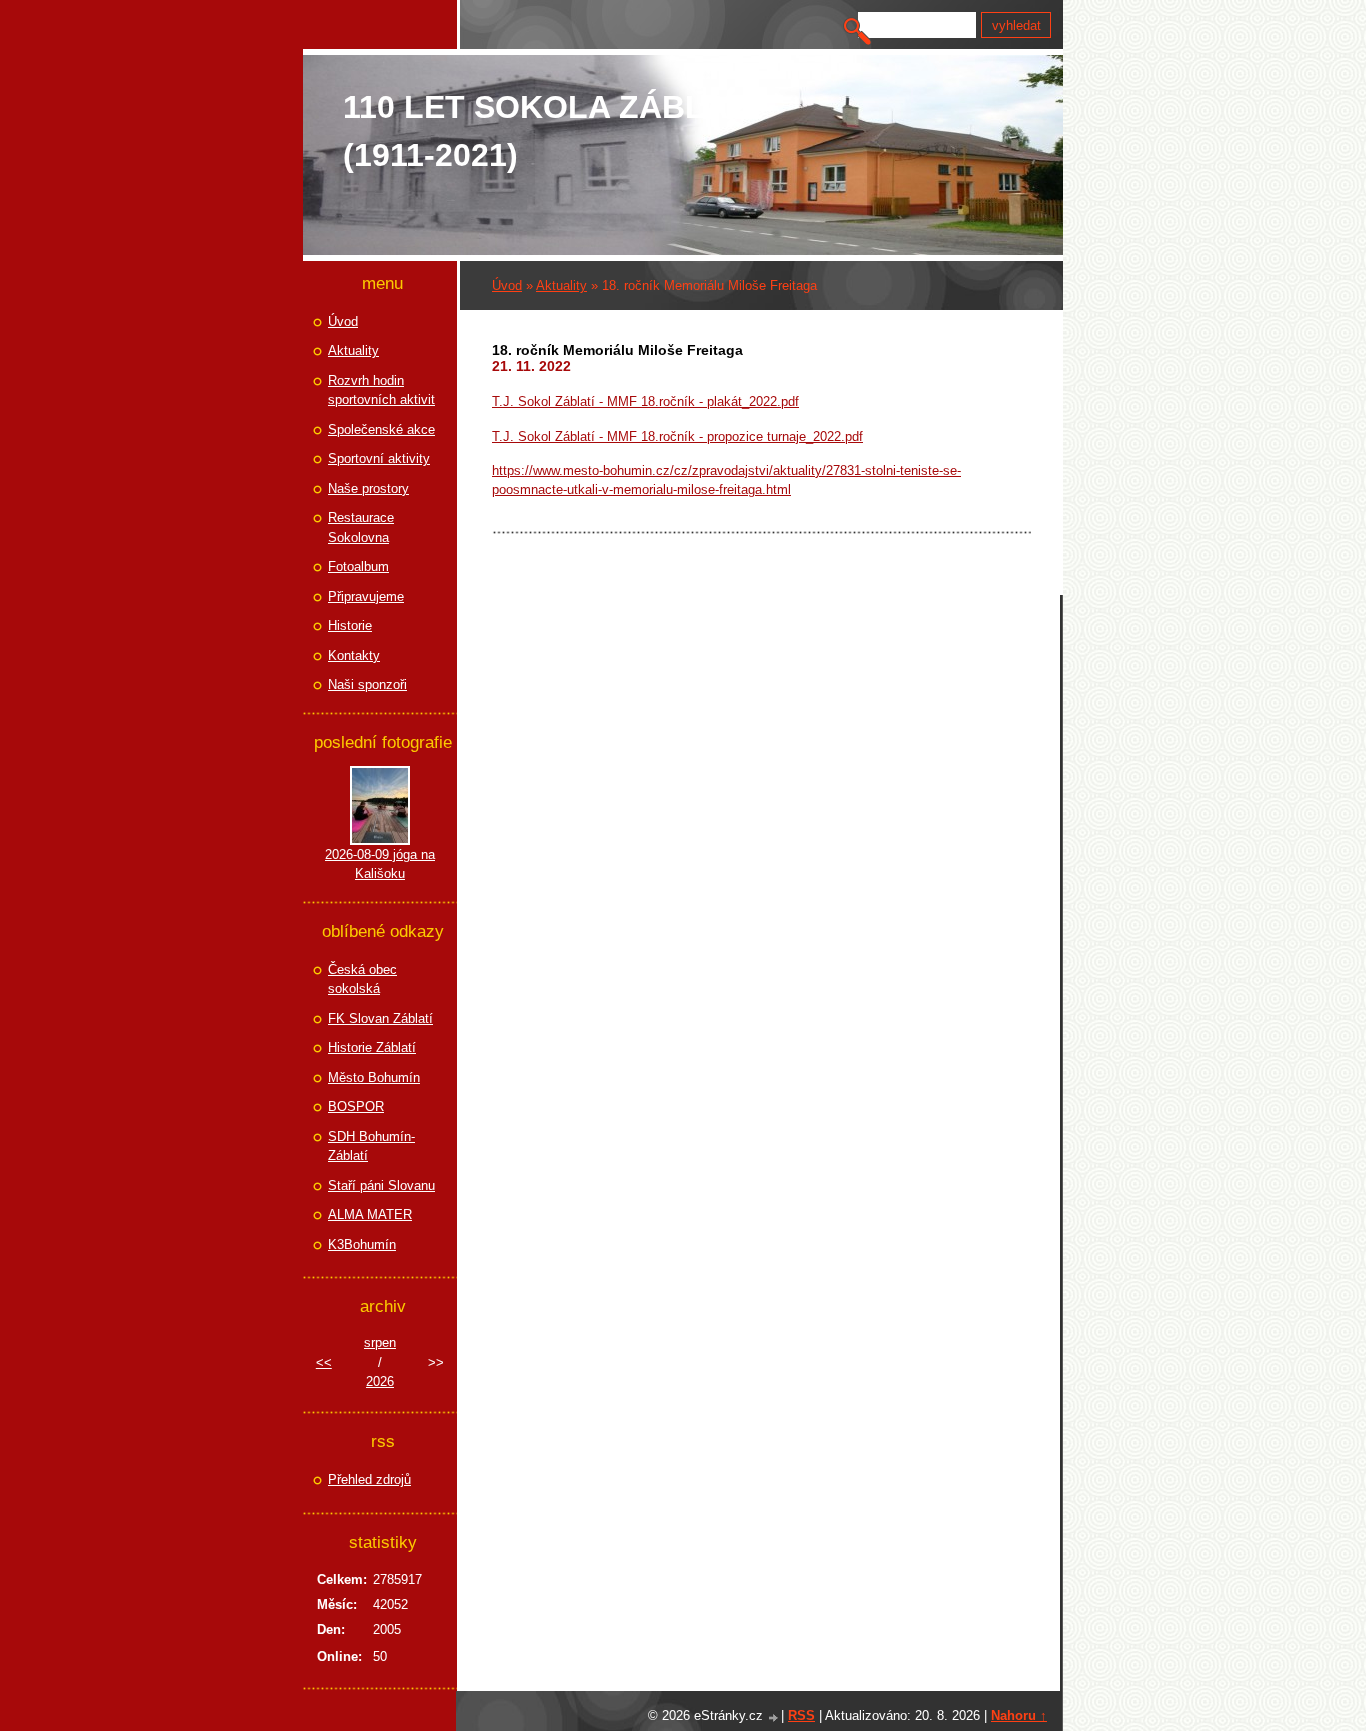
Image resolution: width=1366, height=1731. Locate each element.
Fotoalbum (358, 566)
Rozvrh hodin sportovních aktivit (381, 390)
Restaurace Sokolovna (361, 527)
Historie (350, 625)
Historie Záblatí (372, 1047)
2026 (380, 1381)
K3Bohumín (362, 1244)
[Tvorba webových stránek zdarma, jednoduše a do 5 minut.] (774, 1717)
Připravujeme (366, 596)
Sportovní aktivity (379, 458)
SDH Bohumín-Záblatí (371, 1146)
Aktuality (561, 285)
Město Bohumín (374, 1077)
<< (324, 1362)
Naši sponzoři (367, 684)
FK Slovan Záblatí (380, 1018)
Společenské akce (381, 429)
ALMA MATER (370, 1214)
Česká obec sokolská (362, 979)
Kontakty (354, 655)
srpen (380, 1342)
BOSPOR (356, 1106)
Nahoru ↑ (1019, 1715)
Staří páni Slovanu (381, 1185)
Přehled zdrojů (369, 1479)
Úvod (507, 285)
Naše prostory (368, 488)
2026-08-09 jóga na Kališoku (380, 864)
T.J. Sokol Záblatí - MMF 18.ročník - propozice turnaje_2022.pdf (677, 436)
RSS (801, 1715)
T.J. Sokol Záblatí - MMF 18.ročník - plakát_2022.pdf (645, 401)
